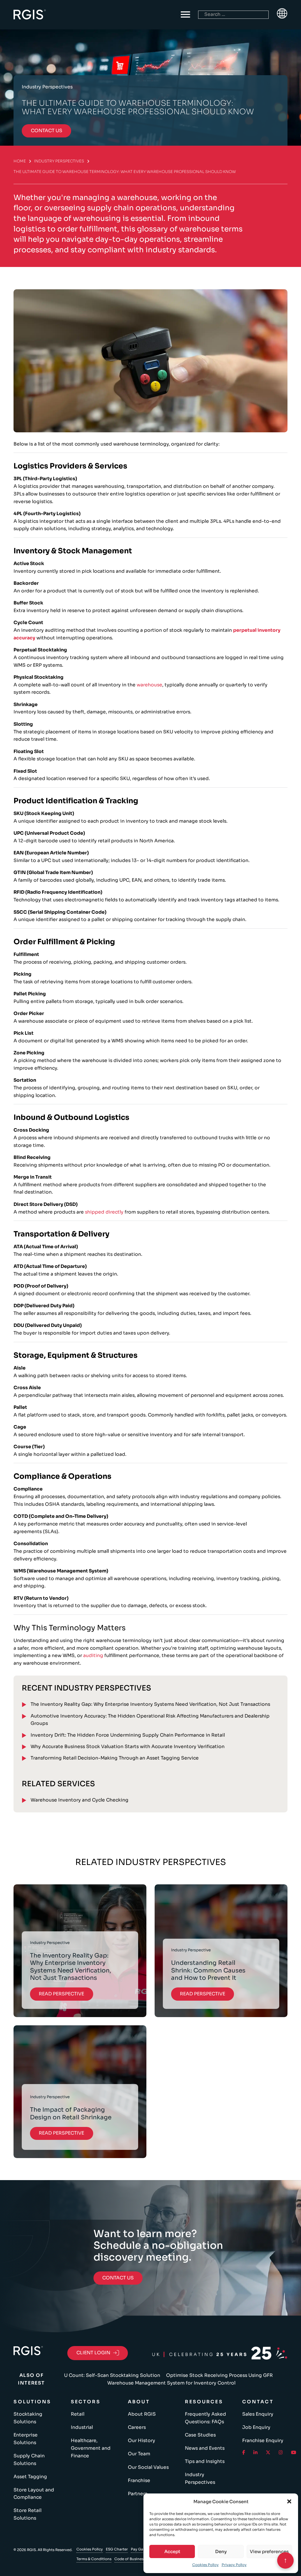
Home (20, 161)
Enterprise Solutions (26, 2439)
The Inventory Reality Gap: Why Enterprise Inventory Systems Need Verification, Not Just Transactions (150, 1704)
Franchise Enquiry (263, 2441)
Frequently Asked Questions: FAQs (205, 2418)
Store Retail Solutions (27, 2514)
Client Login (93, 2353)
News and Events (205, 2448)
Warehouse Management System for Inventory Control (171, 2383)
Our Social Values (148, 2467)
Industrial (82, 2427)
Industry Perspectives (59, 161)
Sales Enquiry (258, 2414)
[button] (289, 2501)
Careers (137, 2427)
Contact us (47, 131)
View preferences (269, 2551)
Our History (142, 2441)
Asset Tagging (30, 2477)
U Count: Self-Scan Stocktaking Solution (112, 2375)
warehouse (149, 685)
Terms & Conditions (94, 2559)
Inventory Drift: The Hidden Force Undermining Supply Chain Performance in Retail (128, 1735)
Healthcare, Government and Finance (91, 2448)
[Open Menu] (185, 15)
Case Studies (200, 2435)
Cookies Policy (205, 2565)
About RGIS (142, 2414)
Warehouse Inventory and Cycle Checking (80, 1800)
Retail (78, 2414)
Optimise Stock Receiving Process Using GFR (219, 2375)
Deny (221, 2551)
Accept (172, 2551)
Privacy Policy (234, 2565)
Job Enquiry (256, 2427)
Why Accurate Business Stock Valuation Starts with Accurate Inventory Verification (128, 1747)
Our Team (139, 2454)
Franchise (139, 2481)
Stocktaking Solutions (28, 2418)
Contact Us (118, 2278)
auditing (93, 1656)
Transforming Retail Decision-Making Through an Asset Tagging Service (115, 1758)
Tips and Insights (205, 2461)
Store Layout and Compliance (34, 2494)
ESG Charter (117, 2549)
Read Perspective (61, 1994)
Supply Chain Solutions (29, 2460)
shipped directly (104, 1212)
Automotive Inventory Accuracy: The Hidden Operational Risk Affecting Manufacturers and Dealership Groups (150, 1720)
